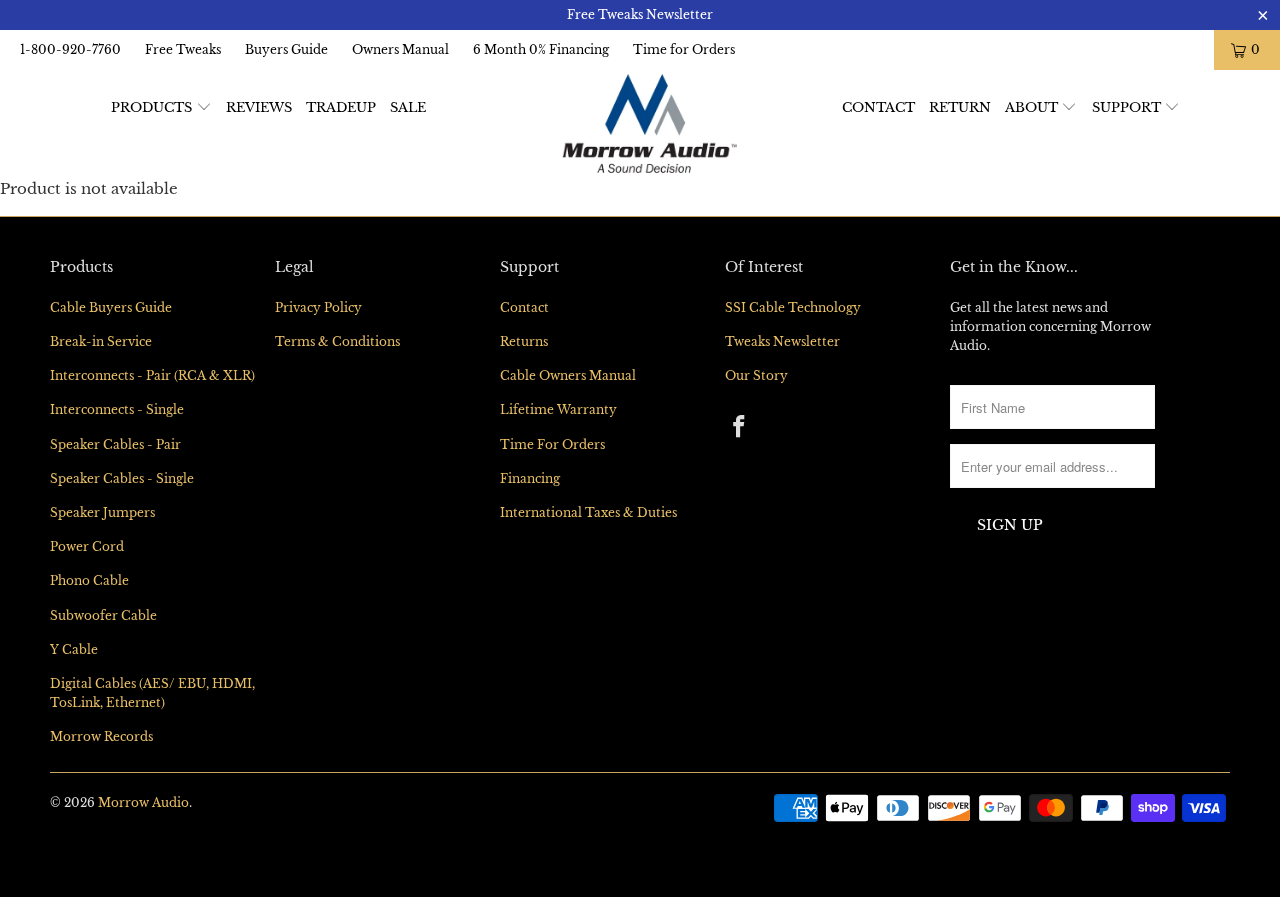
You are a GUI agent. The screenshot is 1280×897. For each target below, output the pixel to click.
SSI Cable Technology (793, 307)
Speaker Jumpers (102, 512)
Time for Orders (684, 49)
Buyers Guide (286, 49)
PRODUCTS (153, 107)
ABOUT (1033, 107)
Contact (524, 307)
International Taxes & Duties (588, 512)
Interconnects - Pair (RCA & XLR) (152, 375)
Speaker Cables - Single (122, 478)
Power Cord (87, 546)
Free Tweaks (183, 49)
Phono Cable (89, 580)
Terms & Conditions (337, 341)
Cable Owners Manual (568, 375)
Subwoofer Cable (103, 615)
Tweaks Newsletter (782, 341)
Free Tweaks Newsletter (640, 14)
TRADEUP (341, 107)
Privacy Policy (318, 307)
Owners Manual (400, 49)
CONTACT (878, 107)
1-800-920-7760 (70, 49)
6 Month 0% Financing (541, 49)
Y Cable (74, 649)
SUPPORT (1128, 107)
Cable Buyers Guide (111, 307)
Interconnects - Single (117, 409)
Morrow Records (101, 736)
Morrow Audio (143, 802)
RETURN (960, 107)
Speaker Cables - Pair (115, 444)
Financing (530, 478)
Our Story (756, 375)
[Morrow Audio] (650, 123)
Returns (524, 341)
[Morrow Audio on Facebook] (740, 428)
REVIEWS (259, 107)
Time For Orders (552, 444)
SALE (408, 107)
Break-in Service (101, 341)
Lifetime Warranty (558, 409)
